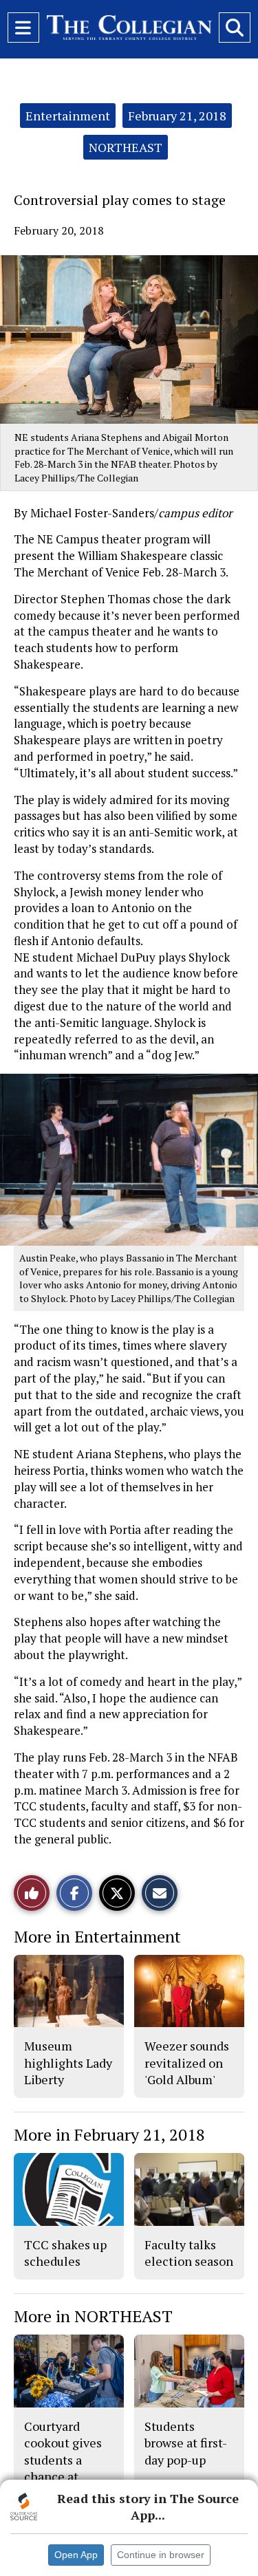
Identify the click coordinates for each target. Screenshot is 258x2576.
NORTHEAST (126, 147)
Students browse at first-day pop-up (186, 2443)
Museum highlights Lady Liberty (68, 2063)
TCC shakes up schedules (65, 2253)
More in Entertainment (97, 1936)
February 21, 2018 (177, 116)
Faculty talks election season (189, 2253)
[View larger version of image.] (129, 339)
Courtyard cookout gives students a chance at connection (63, 2459)
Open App (76, 2555)
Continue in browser (161, 2555)
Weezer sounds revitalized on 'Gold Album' (187, 2063)
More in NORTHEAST (93, 2316)
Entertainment (68, 116)
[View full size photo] (136, 1159)
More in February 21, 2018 (109, 2134)
